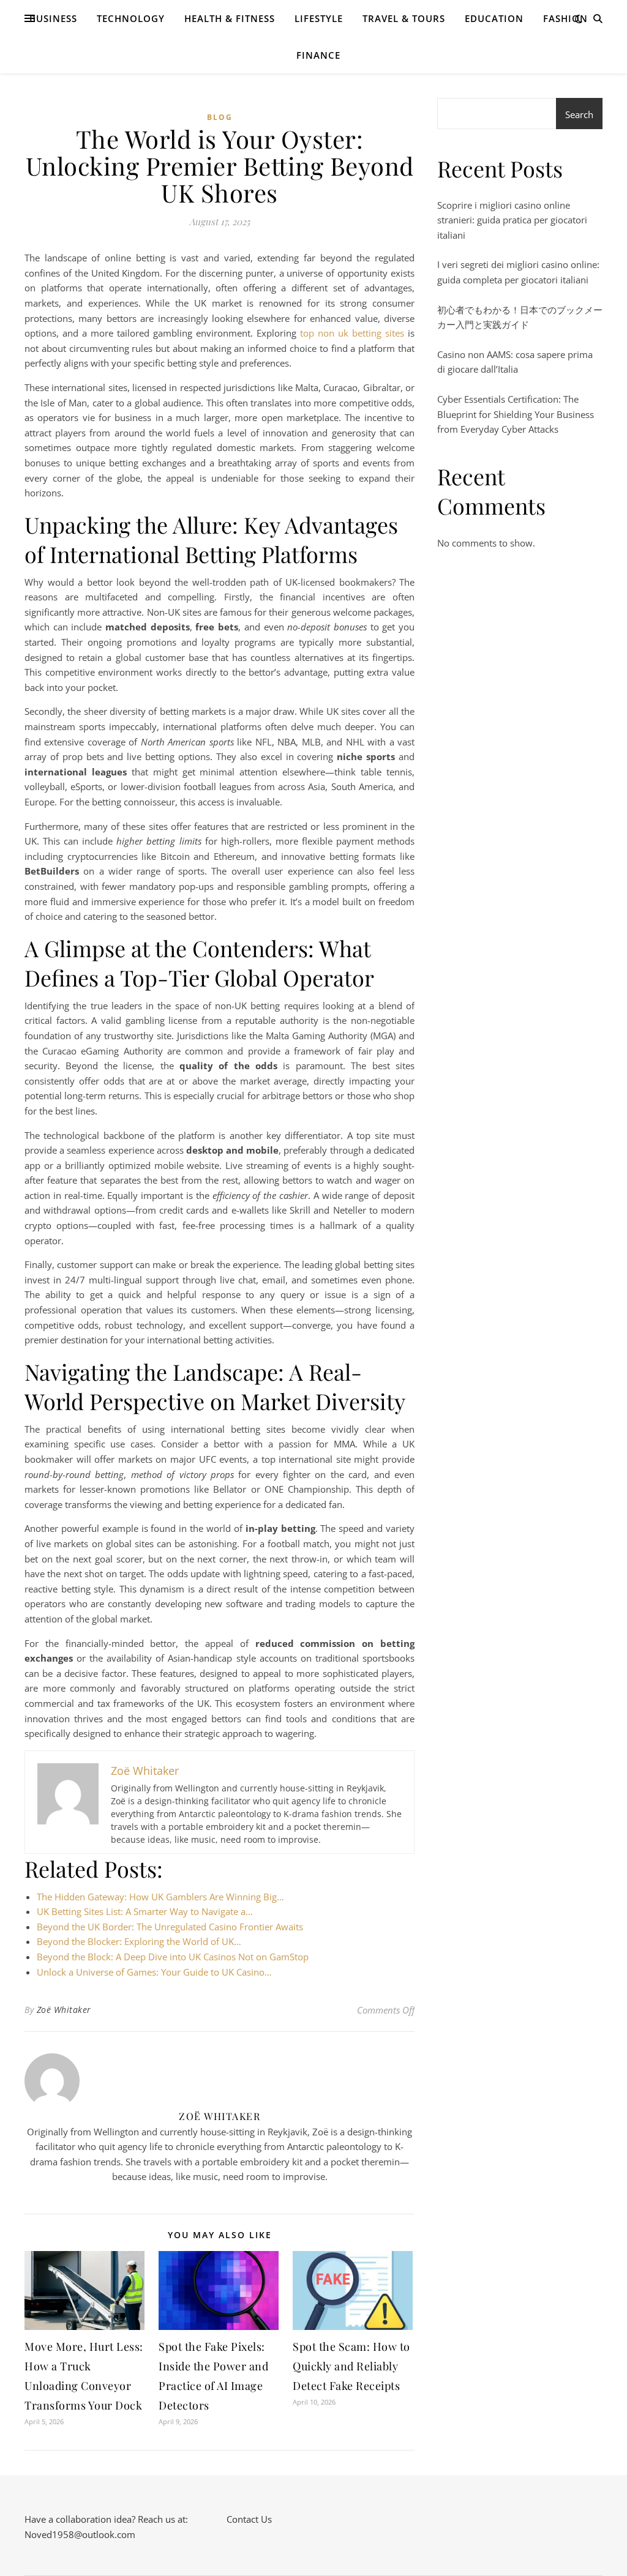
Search (579, 114)
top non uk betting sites (352, 333)
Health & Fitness (230, 18)
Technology (131, 18)
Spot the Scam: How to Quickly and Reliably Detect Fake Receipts (351, 2366)
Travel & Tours (404, 18)
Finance (318, 55)
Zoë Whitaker (64, 2010)
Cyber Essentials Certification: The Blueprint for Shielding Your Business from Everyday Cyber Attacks (516, 414)
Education (494, 18)
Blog (220, 117)
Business (53, 18)
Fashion (565, 18)
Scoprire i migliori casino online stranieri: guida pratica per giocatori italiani (512, 220)
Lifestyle (319, 18)
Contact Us (249, 2519)
